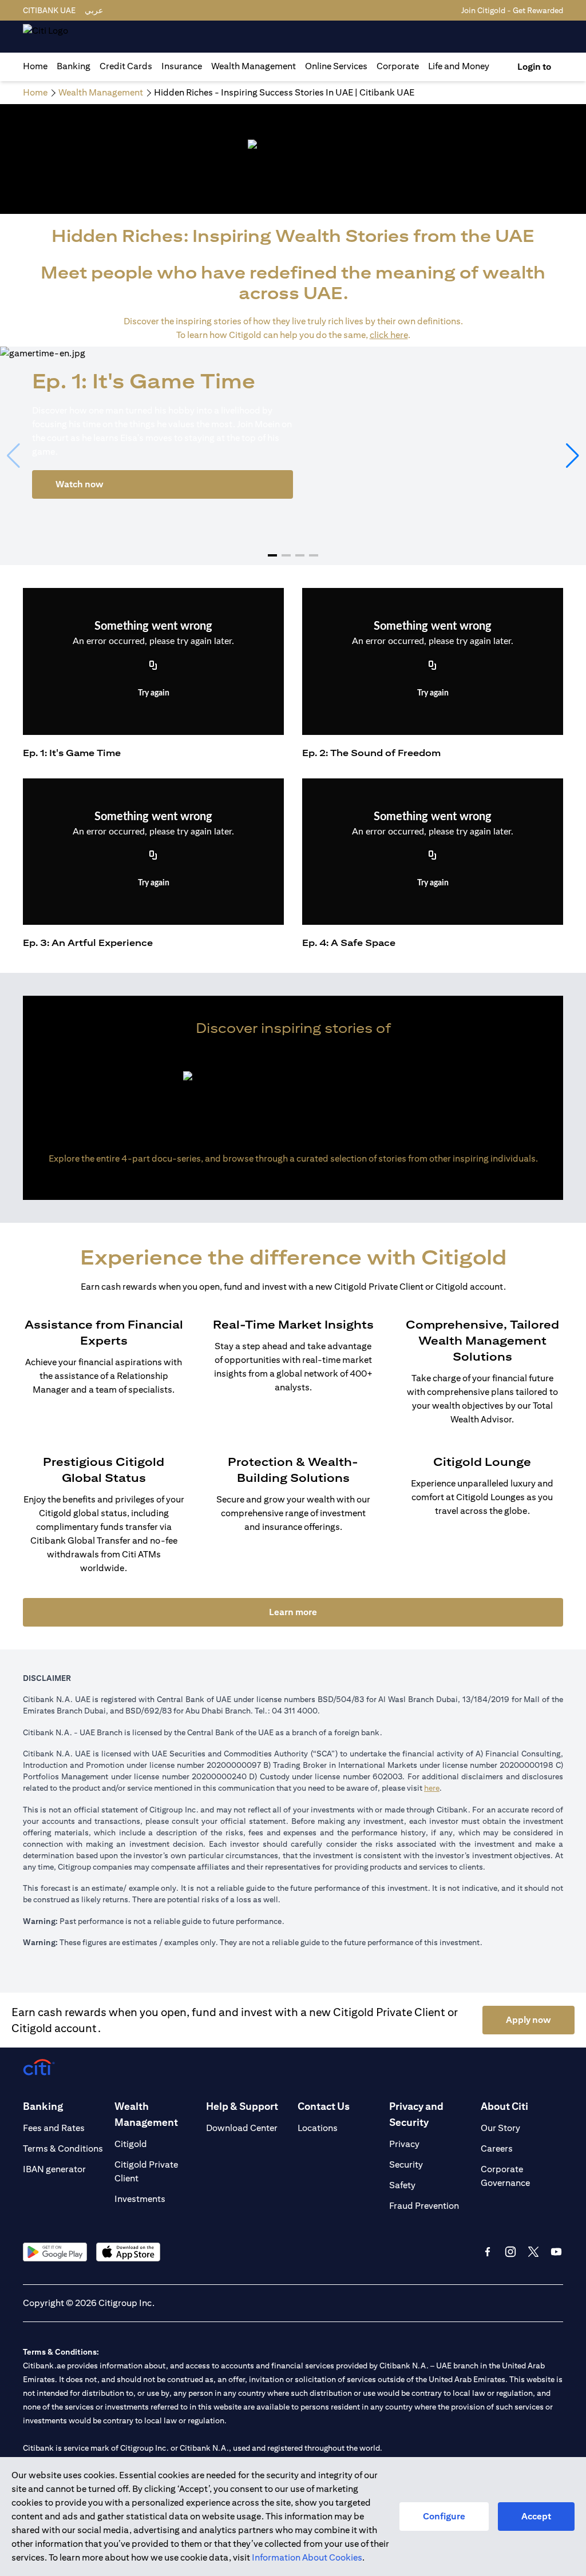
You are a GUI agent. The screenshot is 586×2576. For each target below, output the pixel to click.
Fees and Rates (54, 2128)
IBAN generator (54, 2169)
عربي (94, 10)
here (432, 1788)
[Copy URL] (153, 666)
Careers (497, 2148)
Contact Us (324, 2106)
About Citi (504, 2106)
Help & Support (242, 2106)
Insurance (182, 66)
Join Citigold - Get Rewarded (512, 10)
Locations (318, 2128)
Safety (402, 2185)
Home (35, 66)
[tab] (74, 66)
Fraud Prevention (424, 2206)
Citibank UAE (49, 10)
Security (406, 2164)
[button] (272, 555)
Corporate (398, 66)
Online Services (336, 66)
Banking (74, 66)
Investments (140, 2199)
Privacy (404, 2144)
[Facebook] (488, 2252)
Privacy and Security (416, 2114)
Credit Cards (126, 66)
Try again (154, 693)
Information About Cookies (307, 2557)
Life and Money (459, 66)
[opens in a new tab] (55, 2252)
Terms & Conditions (63, 2148)
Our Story (500, 2128)
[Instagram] (510, 2252)
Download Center (242, 2128)
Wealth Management (254, 66)
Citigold (131, 2144)
